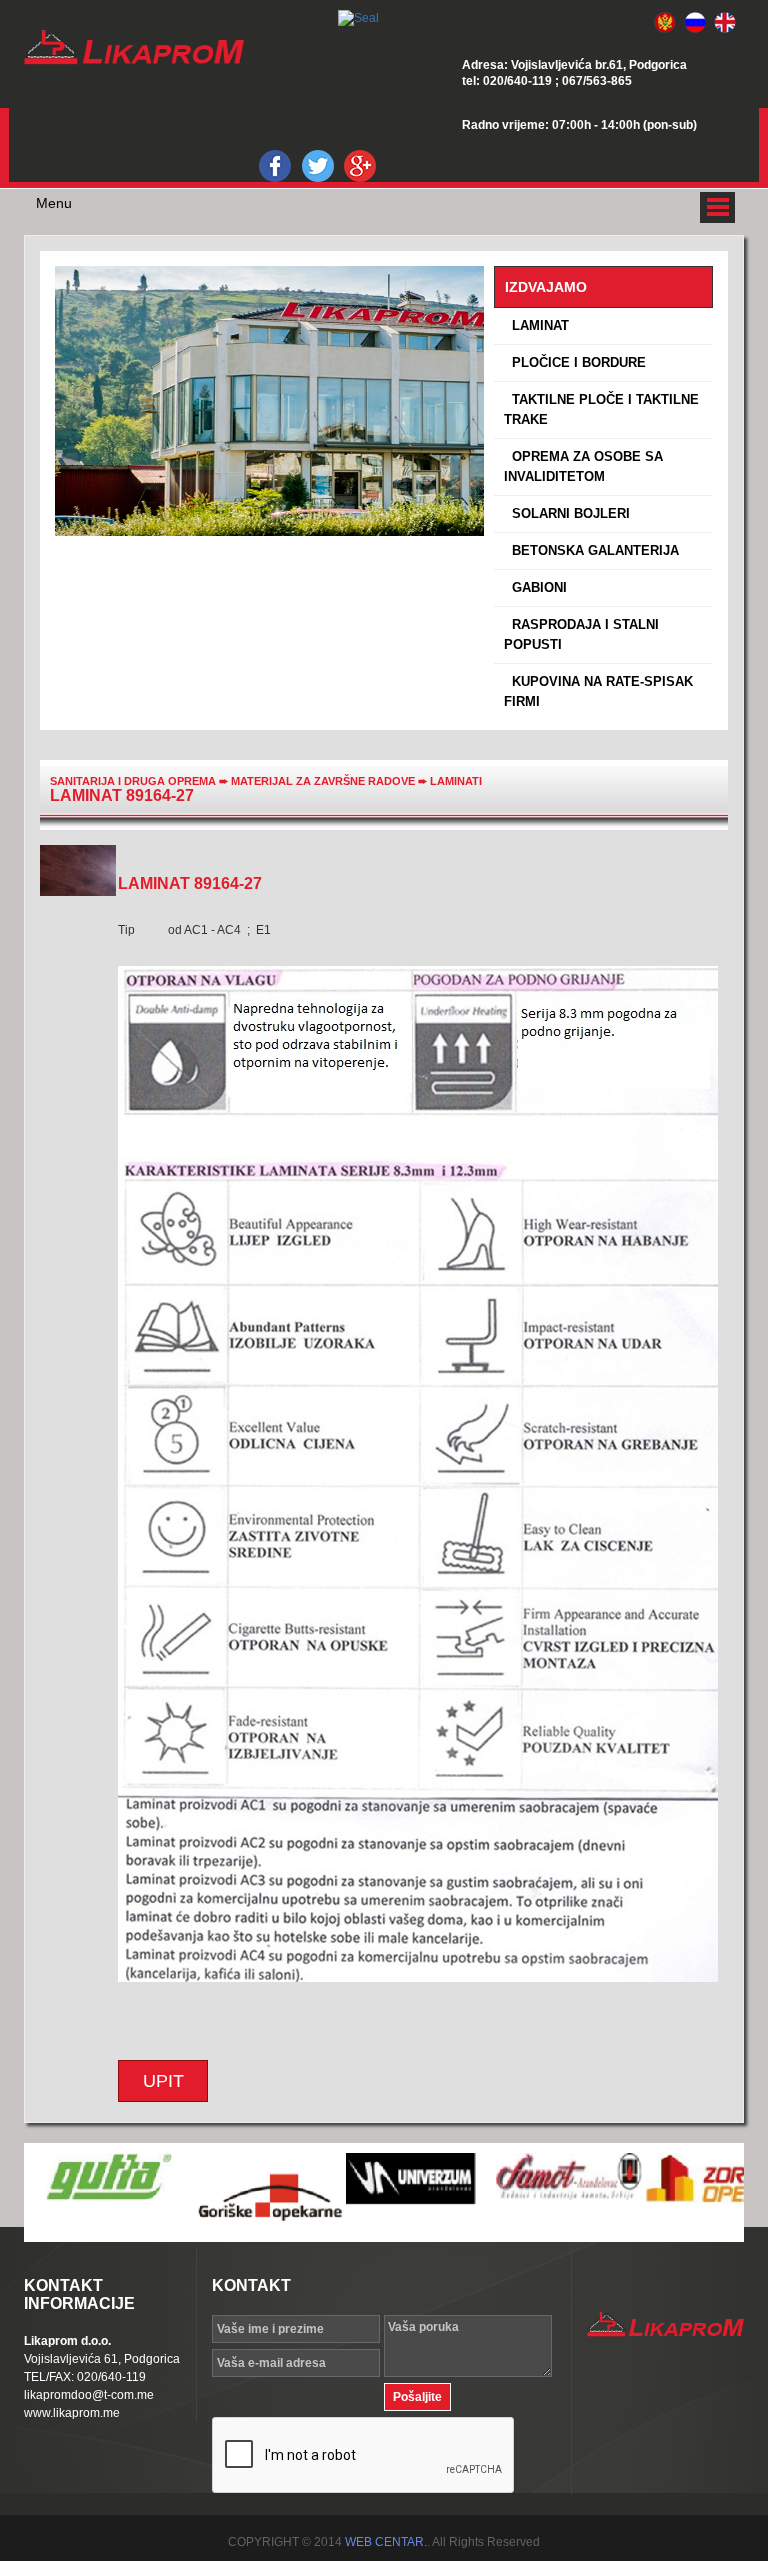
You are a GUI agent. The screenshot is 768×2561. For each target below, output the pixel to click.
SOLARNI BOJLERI (567, 513)
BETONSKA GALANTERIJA (591, 550)
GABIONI (535, 587)
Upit (163, 2081)
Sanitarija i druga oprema (133, 781)
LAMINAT (536, 325)
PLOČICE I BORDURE (575, 362)
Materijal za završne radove (324, 781)
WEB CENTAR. (386, 2542)
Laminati (456, 781)
